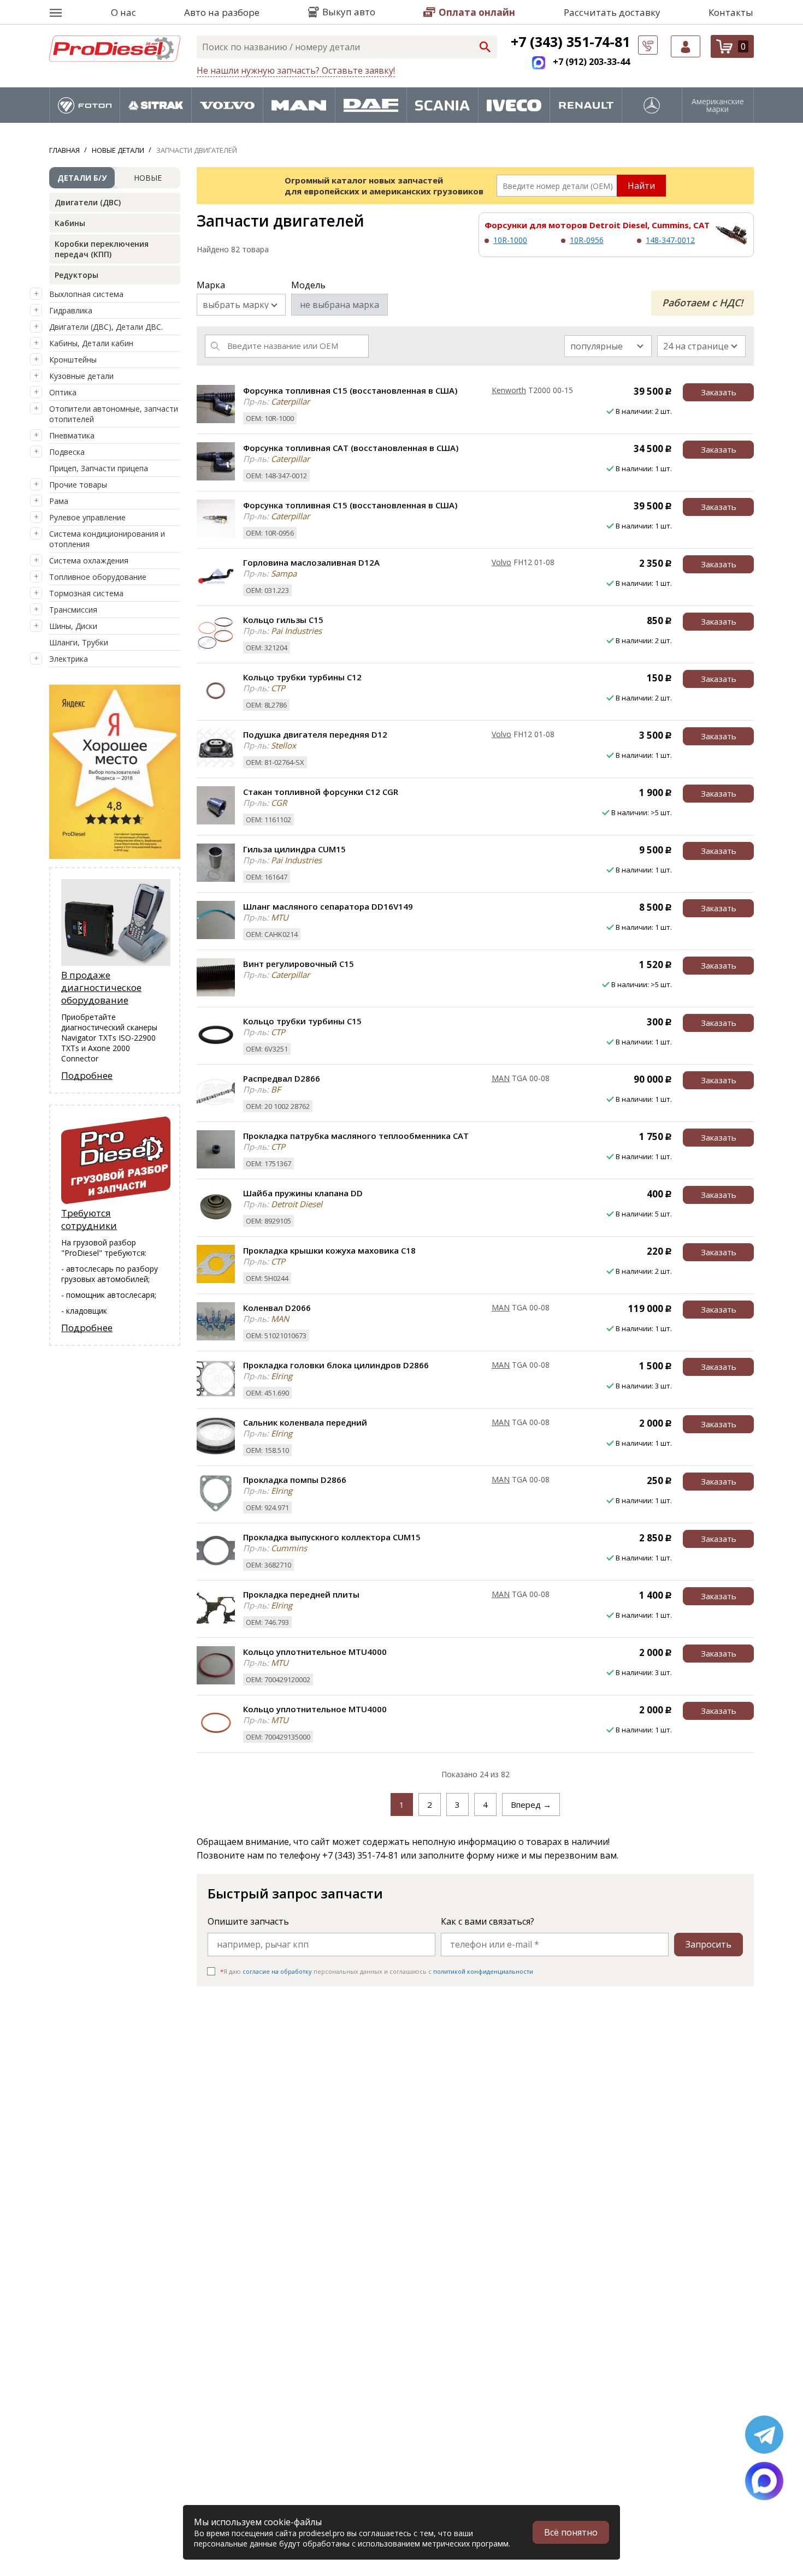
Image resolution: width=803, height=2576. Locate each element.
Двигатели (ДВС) (88, 202)
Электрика (69, 659)
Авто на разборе (222, 12)
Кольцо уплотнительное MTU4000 (315, 1652)
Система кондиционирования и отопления (107, 539)
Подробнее (87, 1075)
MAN (501, 1078)
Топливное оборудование (98, 577)
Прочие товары (78, 485)
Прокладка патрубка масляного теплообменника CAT (356, 1136)
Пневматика (72, 435)
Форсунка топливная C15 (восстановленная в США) (350, 390)
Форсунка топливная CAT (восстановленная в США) (351, 448)
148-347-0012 (670, 240)
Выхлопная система (86, 294)
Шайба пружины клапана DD (303, 1193)
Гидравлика (71, 310)
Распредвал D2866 (282, 1078)
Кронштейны (73, 360)
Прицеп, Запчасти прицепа (99, 468)
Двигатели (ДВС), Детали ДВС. (106, 327)
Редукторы (76, 275)
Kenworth (509, 390)
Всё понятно (571, 2532)
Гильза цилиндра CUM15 (294, 849)
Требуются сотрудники (89, 1219)
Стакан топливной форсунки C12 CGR (321, 792)
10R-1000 (510, 240)
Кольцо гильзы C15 (283, 620)
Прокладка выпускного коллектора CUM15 (332, 1537)
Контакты (731, 12)
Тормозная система (86, 593)
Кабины (70, 223)
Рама (59, 501)
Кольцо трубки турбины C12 (302, 677)
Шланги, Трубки (79, 642)
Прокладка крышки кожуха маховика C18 (329, 1250)
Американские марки (718, 105)
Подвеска (67, 452)
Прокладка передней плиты (301, 1594)
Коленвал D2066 (277, 1308)
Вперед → (531, 1805)
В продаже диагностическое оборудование (101, 987)
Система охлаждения (89, 560)
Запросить (708, 1944)
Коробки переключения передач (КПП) (102, 249)
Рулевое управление (87, 517)
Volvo (501, 562)
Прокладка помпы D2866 (295, 1480)
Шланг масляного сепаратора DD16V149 (328, 906)
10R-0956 (587, 240)
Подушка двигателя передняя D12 (315, 734)
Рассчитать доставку (612, 12)
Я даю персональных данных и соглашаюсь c (377, 1971)
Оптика (63, 392)
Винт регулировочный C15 (299, 964)
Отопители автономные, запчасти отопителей (114, 414)
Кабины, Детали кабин (91, 343)
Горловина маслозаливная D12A (311, 562)
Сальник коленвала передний (305, 1422)
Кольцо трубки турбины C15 (302, 1021)
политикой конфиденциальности (483, 1971)
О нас (123, 12)
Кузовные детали (81, 376)
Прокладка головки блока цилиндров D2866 (336, 1365)
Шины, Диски (73, 626)
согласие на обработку (277, 1971)
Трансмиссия (73, 610)
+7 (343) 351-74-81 (570, 41)
